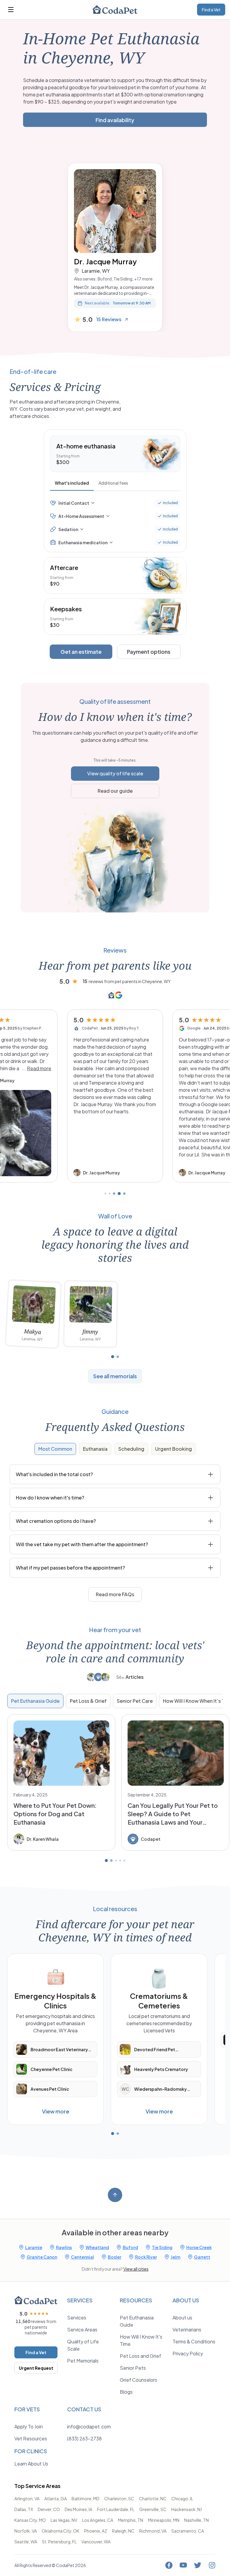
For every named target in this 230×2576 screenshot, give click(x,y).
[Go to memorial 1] (113, 1357)
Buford (130, 2247)
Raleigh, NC (123, 2531)
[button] (115, 1096)
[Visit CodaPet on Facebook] (169, 2565)
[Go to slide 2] (110, 1194)
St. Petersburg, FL (59, 2542)
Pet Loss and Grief (140, 2356)
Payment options (149, 652)
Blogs (126, 2392)
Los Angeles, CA (98, 2520)
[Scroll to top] (115, 2195)
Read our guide (115, 791)
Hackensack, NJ (187, 2509)
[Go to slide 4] (119, 1194)
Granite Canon (42, 2257)
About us (182, 2318)
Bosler (115, 2257)
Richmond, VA (153, 2531)
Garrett (202, 2257)
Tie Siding (162, 2247)
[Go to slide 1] (105, 1194)
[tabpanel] (115, 523)
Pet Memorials (83, 2361)
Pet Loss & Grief (88, 1701)
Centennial (83, 2257)
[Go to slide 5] (124, 1194)
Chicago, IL (182, 2498)
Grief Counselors (139, 2380)
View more (56, 2111)
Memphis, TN (131, 2520)
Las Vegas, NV (64, 2520)
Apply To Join (29, 2426)
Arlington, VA (27, 2498)
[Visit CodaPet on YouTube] (183, 2565)
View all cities (136, 2269)
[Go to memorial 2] (118, 1357)
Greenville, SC (153, 2509)
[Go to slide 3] (114, 1194)
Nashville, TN (196, 2520)
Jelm (175, 2257)
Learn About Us (31, 2464)
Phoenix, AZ (96, 2531)
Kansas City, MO (30, 2520)
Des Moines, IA (78, 2509)
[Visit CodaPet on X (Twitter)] (198, 2565)
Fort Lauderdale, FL (116, 2509)
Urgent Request (36, 2368)
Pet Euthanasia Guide (35, 1701)
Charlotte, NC (153, 2498)
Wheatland (97, 2247)
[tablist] (115, 484)
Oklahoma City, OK (60, 2531)
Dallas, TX (24, 2509)
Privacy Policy (188, 2353)
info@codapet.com (89, 2426)
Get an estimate (81, 652)
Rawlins (64, 2247)
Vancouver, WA (96, 2542)
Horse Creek (199, 2247)
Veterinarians (187, 2329)
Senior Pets (133, 2368)
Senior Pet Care (135, 1701)
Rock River (146, 2257)
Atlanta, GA (56, 2498)
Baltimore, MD (86, 2498)
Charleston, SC (119, 2498)
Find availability (115, 120)
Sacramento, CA (188, 2531)
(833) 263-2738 (84, 2438)
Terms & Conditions (194, 2341)
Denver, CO (49, 2509)
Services (77, 2318)
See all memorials (115, 1376)
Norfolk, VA (26, 2531)
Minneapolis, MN (164, 2520)
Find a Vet (211, 10)
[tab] (72, 484)
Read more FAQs (115, 1594)
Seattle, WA (26, 2542)
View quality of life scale (115, 773)
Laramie (34, 2247)
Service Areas (82, 2329)
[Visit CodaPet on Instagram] (212, 2565)
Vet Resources (31, 2438)
